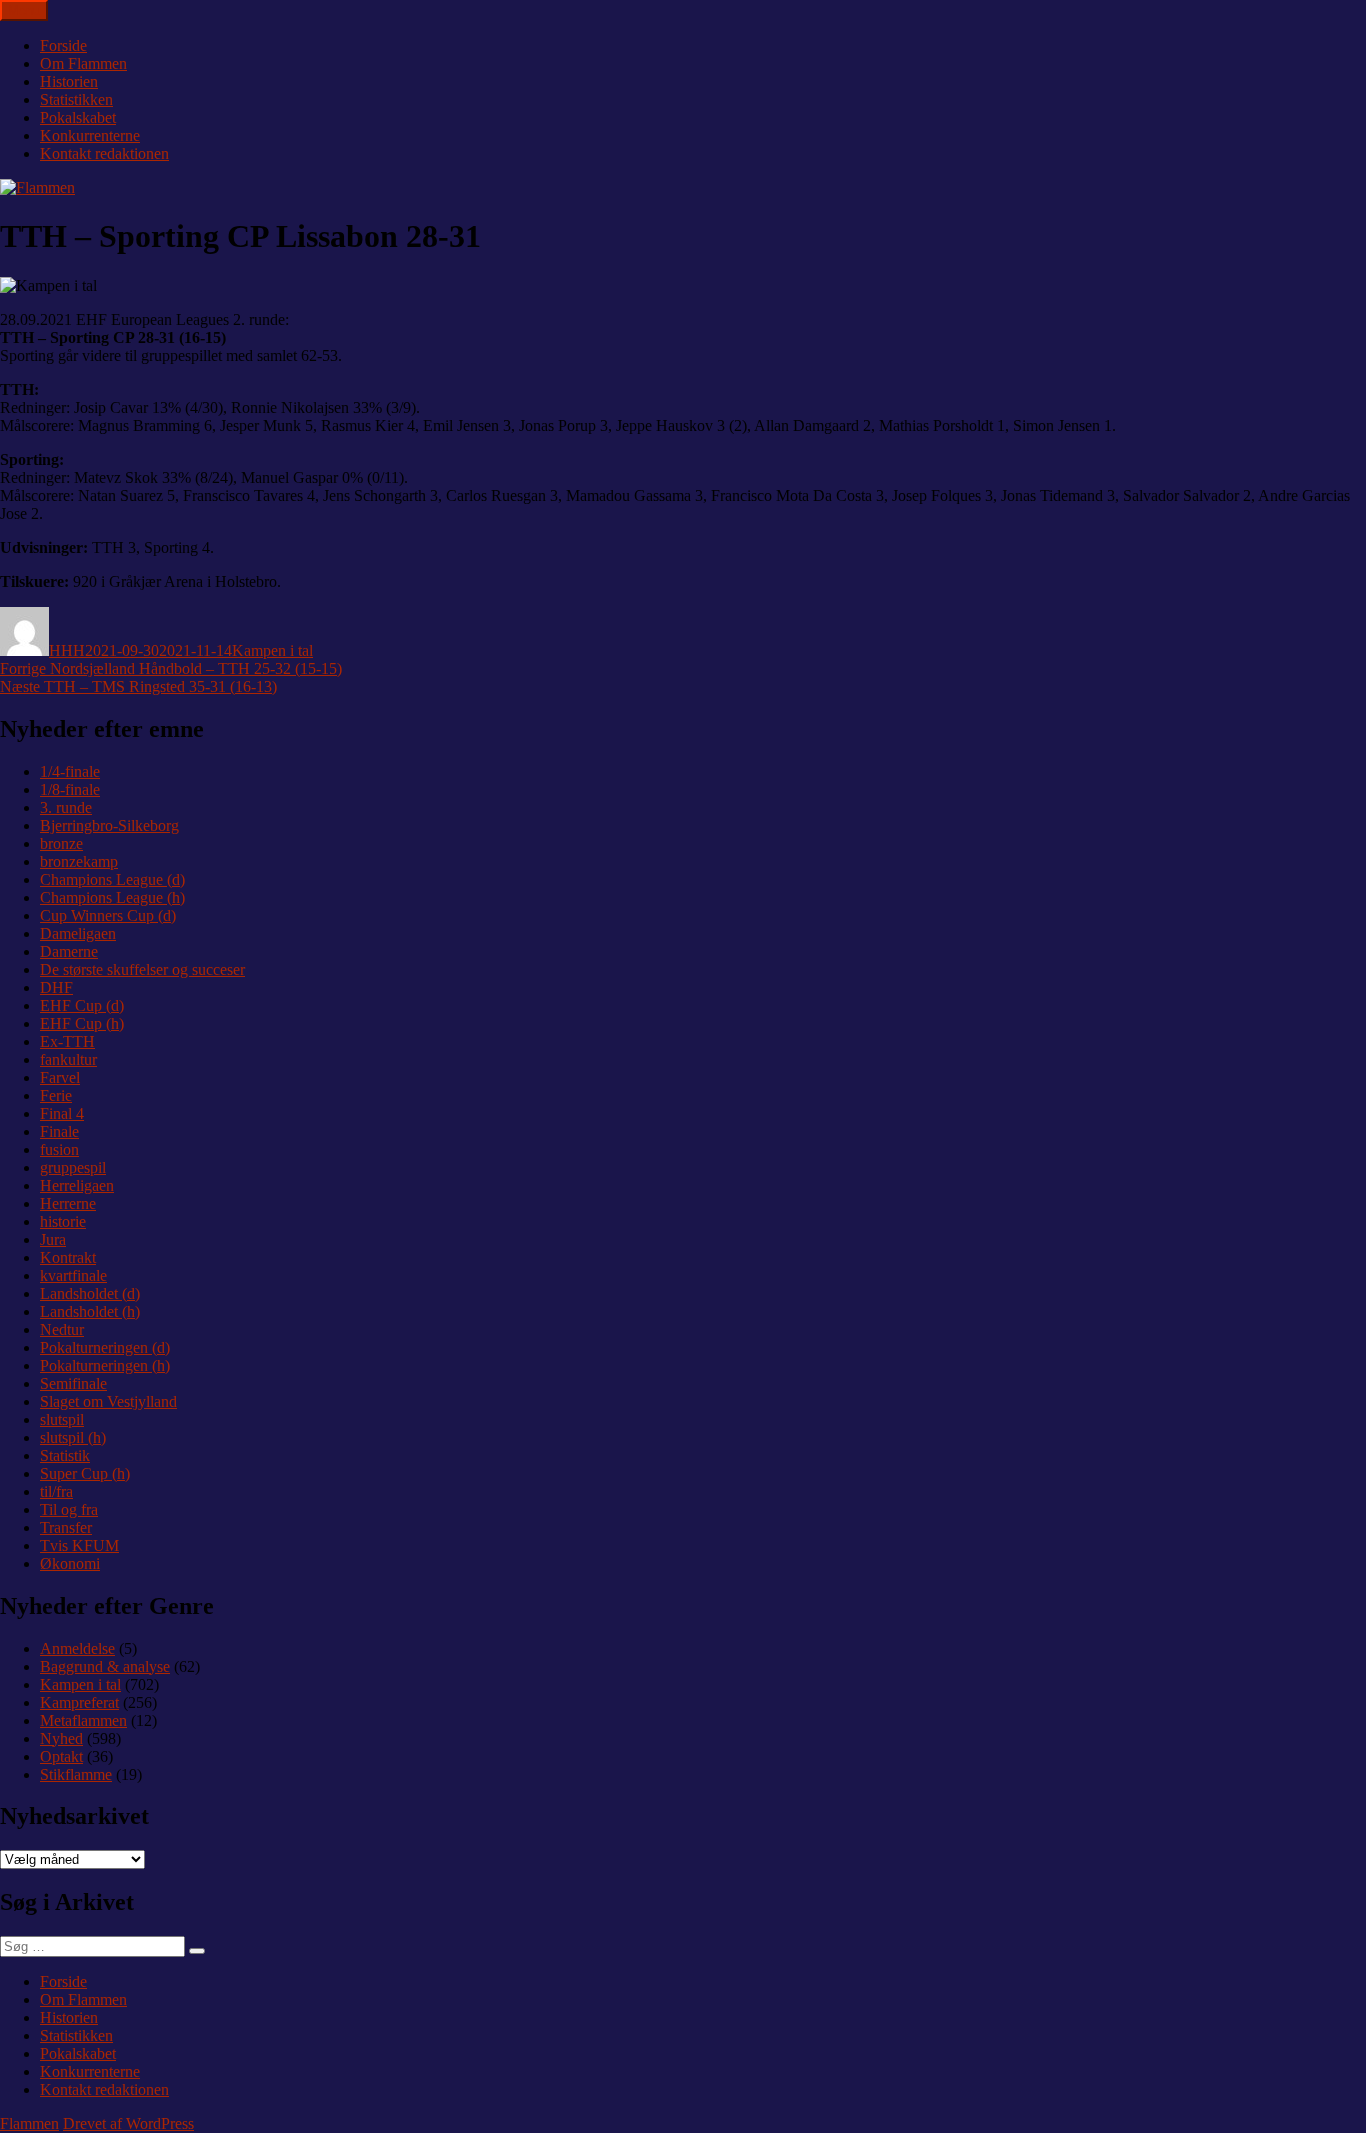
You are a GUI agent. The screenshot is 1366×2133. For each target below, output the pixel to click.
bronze (61, 843)
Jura (53, 1239)
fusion (59, 1149)
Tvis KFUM (79, 1545)
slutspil (62, 1419)
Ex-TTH (67, 1041)
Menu (24, 10)
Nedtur (62, 1329)
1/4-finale (70, 771)
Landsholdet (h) (90, 1311)
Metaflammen (83, 1720)
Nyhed (61, 1738)
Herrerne (68, 1203)
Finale (59, 1131)
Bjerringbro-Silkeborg (109, 825)
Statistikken (76, 99)
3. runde (66, 807)
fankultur (68, 1059)
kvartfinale (73, 1275)
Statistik (65, 1455)
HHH (67, 650)
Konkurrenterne (90, 135)
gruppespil (73, 1167)
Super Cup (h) (85, 1473)
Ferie (56, 1095)
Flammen (29, 2123)
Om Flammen (83, 63)
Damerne (69, 951)
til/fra (56, 1491)
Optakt (61, 1756)
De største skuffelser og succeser (142, 969)
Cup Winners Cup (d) (108, 915)
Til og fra (69, 1509)
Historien (69, 81)
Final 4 (62, 1113)
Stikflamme (76, 1774)
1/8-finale (70, 789)
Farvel (60, 1077)
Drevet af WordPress (128, 2123)
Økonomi (70, 1563)
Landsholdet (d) (90, 1293)
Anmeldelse (77, 1648)
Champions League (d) (112, 879)
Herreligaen (77, 1185)
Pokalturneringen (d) (105, 1347)
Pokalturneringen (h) (105, 1365)
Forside (63, 45)
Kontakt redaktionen (104, 153)
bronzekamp (79, 861)
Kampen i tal (272, 650)
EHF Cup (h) (82, 1023)
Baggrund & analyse (105, 1666)
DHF (56, 987)
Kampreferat (79, 1702)
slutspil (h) (73, 1437)
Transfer (66, 1527)
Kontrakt (68, 1257)
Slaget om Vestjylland (108, 1401)
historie (63, 1221)
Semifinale (73, 1383)
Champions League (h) (112, 897)
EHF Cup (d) (82, 1005)
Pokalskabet (78, 117)
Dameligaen (78, 933)
